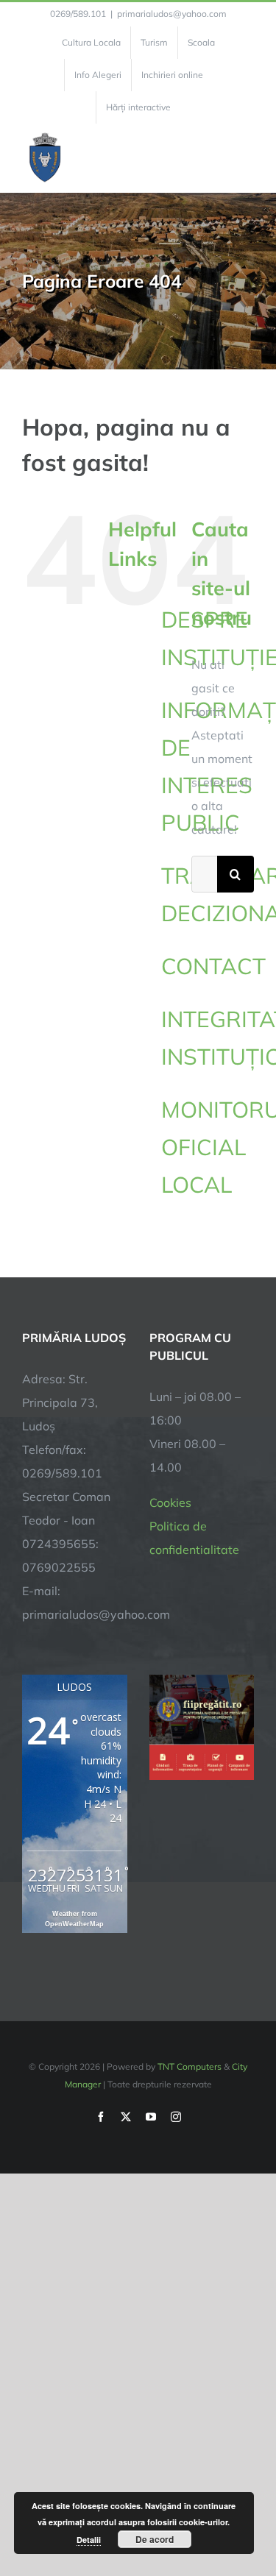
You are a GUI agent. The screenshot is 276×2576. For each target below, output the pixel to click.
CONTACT (213, 966)
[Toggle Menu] (245, 158)
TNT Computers (190, 2066)
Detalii (89, 2540)
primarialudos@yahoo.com (172, 14)
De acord (155, 2539)
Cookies (170, 1502)
